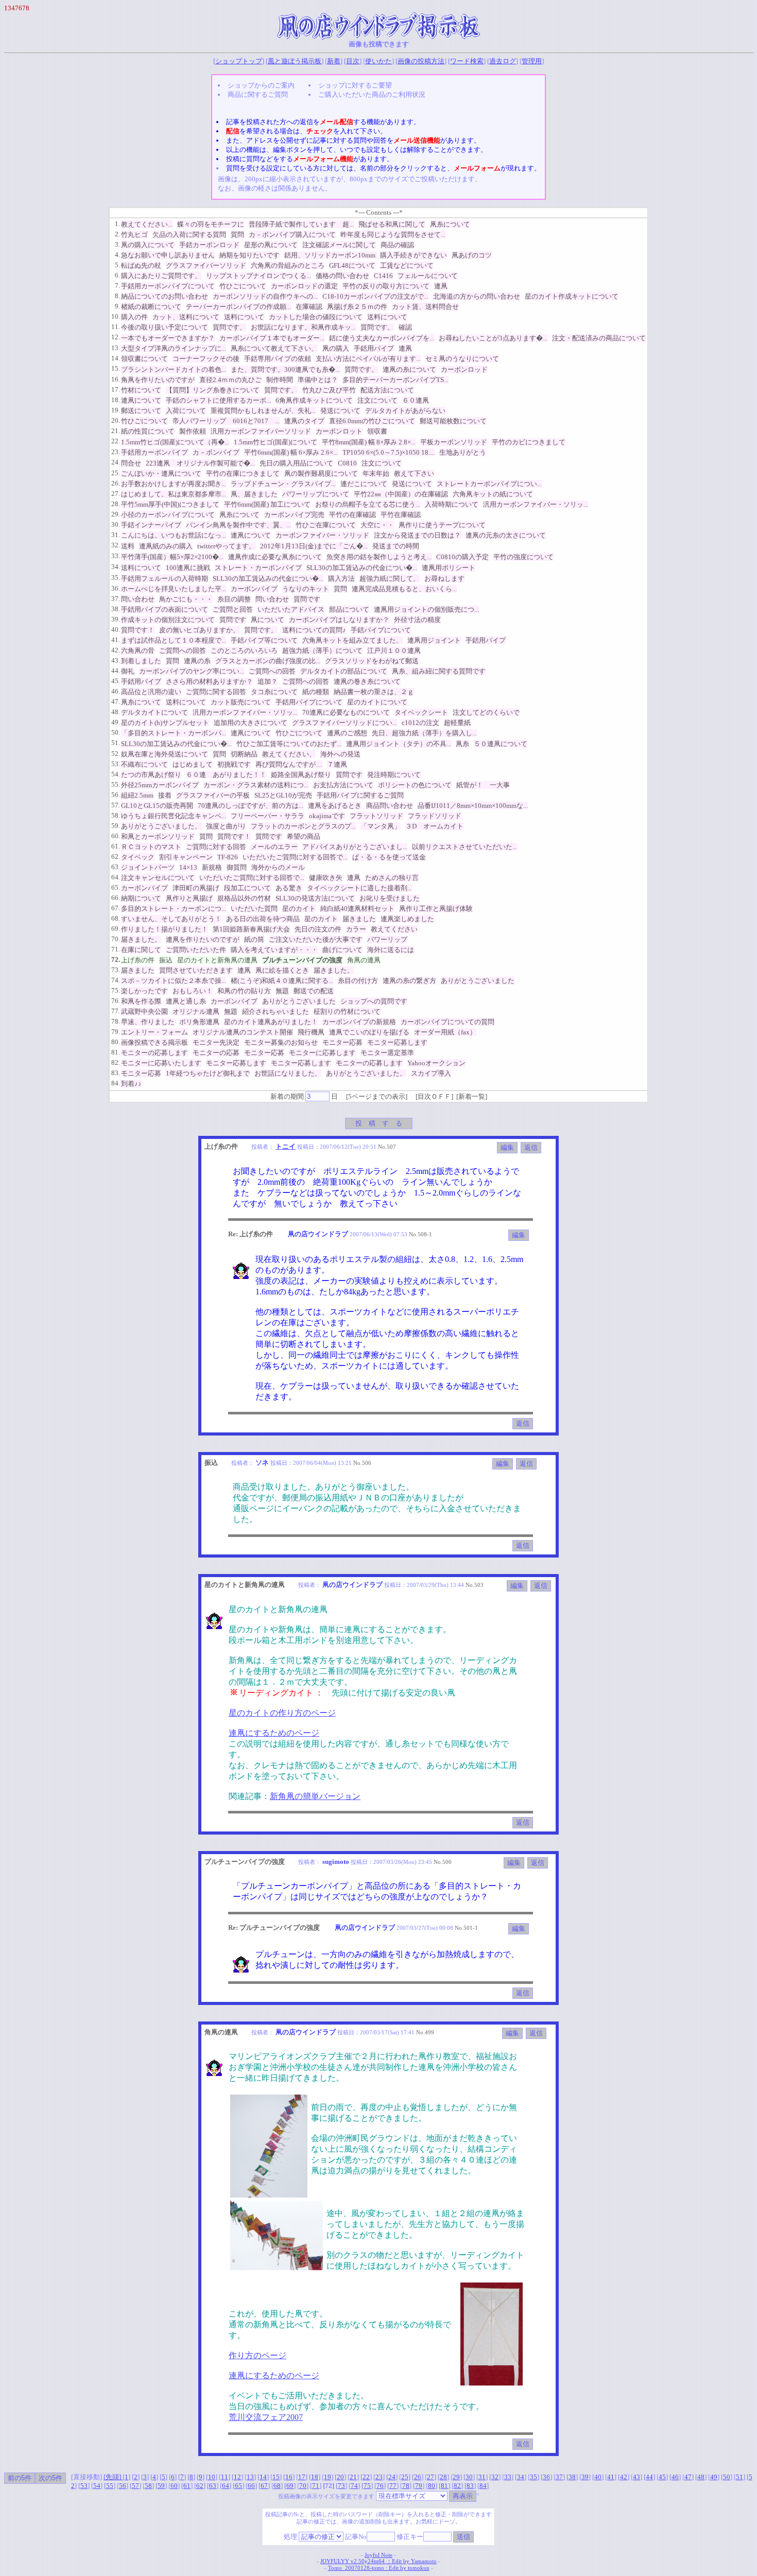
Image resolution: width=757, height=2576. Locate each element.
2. (117, 234)
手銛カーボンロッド (209, 245)
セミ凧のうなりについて (462, 359)
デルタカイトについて (154, 712)
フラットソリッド (376, 816)
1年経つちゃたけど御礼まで (208, 1073)
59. (116, 826)
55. (116, 784)
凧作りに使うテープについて (442, 525)
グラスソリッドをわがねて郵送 (372, 661)
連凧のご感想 (347, 733)
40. (116, 629)
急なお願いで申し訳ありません (168, 255)
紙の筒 (254, 939)
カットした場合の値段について (316, 317)
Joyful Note (378, 2555)
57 (135, 2486)
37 (559, 2477)
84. (116, 1083)
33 (508, 2477)
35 (534, 2477)
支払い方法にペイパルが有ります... (368, 359)
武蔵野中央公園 (144, 1012)
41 (611, 2477)
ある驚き (289, 888)
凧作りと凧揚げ (189, 898)
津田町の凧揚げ (196, 888)
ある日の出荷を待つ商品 (263, 919)
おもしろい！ (193, 991)
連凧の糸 (197, 661)
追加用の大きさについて (251, 723)
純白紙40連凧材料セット (357, 909)
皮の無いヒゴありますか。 (199, 630)
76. (116, 1001)
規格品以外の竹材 (244, 898)
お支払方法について (343, 785)
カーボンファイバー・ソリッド (322, 535)
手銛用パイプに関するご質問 (360, 795)
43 (636, 2477)
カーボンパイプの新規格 (359, 1022)
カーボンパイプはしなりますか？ (339, 620)
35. (116, 577)
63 (213, 2486)
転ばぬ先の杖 (141, 265)
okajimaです (327, 816)
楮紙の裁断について (151, 307)
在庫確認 (309, 307)
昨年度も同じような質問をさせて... (393, 235)
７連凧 (337, 764)
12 (237, 2477)
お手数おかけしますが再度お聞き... (174, 484)
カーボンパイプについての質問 (448, 1022)
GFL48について (352, 265)
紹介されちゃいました (276, 1012)
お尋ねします (444, 578)
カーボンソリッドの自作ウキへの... (265, 296)
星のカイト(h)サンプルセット (165, 723)
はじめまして (193, 764)
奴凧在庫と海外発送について (165, 754)
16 (289, 2477)
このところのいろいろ (244, 651)
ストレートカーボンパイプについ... (489, 484)
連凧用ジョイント (434, 640)
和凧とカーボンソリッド (158, 836)
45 (662, 2477)
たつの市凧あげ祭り (151, 775)
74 (354, 2486)
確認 (405, 327)
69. (116, 929)
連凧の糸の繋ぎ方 (409, 981)
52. (116, 754)
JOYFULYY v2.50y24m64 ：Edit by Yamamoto (378, 2561)
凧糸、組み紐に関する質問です (439, 671)
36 (546, 2477)
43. (116, 660)
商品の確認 (397, 245)
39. (116, 619)
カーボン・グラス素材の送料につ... (256, 785)
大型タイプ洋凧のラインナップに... (174, 348)
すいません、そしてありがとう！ (171, 919)
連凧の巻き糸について (367, 681)
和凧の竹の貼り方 (244, 991)
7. (117, 286)
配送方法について (387, 390)
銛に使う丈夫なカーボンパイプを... (382, 338)
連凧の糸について (409, 369)
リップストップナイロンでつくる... (259, 276)
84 (483, 2486)
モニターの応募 (216, 1053)
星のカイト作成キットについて (572, 296)
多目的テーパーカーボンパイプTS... (395, 380)
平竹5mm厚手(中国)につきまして (170, 504)
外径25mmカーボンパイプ (160, 785)
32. (116, 545)
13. (116, 348)
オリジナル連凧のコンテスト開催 (243, 1032)
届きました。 (141, 939)
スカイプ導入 (431, 1073)
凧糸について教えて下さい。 (274, 348)
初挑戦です (234, 764)
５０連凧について (501, 744)
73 (341, 2486)
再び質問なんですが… (289, 764)
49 (714, 2477)
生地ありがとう (463, 452)
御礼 (128, 671)
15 (276, 2477)
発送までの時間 (396, 546)
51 (739, 2477)
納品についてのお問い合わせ (165, 296)
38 (572, 2477)
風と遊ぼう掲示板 (295, 61)
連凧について (141, 400)
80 (432, 2486)
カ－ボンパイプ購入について (292, 235)
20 (340, 2477)
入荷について (186, 411)
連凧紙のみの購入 (166, 546)
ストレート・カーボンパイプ (258, 568)
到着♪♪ (131, 1084)
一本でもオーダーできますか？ (168, 338)
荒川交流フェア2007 (266, 2417)
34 (521, 2477)
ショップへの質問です (374, 1001)
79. (116, 1032)
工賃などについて (407, 265)
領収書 (377, 431)
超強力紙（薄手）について (322, 651)
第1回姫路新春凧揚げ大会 (251, 929)
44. (116, 671)
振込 (166, 960)
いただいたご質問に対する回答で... (295, 857)
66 (251, 2486)
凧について (268, 620)
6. (117, 275)
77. (116, 1011)
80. (116, 1042)
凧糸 (462, 744)
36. (116, 588)
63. (116, 867)
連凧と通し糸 (186, 1001)
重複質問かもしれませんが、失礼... (263, 411)
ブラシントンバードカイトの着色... (174, 369)
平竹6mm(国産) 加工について (267, 504)
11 (225, 2477)
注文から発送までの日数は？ (417, 535)
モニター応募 (342, 1042)
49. (116, 722)
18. (116, 400)
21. (116, 431)
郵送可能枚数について (453, 421)
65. (116, 887)
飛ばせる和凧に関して (392, 224)
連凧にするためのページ (274, 1733)
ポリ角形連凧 (199, 1022)
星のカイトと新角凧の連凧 (217, 960)
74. (116, 980)
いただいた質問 (254, 909)
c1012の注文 (420, 723)
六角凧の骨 (138, 651)
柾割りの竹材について (347, 1012)
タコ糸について (274, 692)
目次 (353, 61)
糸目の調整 (234, 599)
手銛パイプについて (381, 630)
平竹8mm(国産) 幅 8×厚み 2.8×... (369, 442)
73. (116, 970)
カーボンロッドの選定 (304, 286)
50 (727, 2477)
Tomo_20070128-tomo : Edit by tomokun (379, 2568)
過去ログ (503, 61)
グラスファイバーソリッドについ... (345, 723)
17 (302, 2477)
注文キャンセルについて (158, 878)
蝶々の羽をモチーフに (211, 224)
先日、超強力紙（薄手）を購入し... (424, 733)
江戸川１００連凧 (394, 651)
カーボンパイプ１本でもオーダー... (272, 338)
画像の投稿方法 (421, 61)
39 (585, 2477)
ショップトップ (239, 61)
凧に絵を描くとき (282, 970)
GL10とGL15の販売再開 (157, 806)
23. (116, 452)
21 (353, 2477)
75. (116, 990)
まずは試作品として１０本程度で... (174, 640)
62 (200, 2486)
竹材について (141, 390)
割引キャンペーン (186, 857)
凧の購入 (336, 348)
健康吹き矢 (326, 878)
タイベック (138, 857)
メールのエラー (274, 847)
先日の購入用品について (296, 463)
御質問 (237, 867)
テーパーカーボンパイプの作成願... (238, 307)
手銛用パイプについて (309, 702)
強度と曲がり (226, 826)
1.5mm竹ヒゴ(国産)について (276, 442)
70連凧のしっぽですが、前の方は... (251, 806)
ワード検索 (467, 61)
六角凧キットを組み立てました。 (352, 640)
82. (116, 1062)
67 (264, 2486)
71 (316, 2486)
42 (624, 2477)
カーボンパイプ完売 (294, 515)
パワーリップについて (316, 494)
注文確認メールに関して (339, 245)
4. (117, 255)
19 (328, 2477)
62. (116, 857)
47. (116, 702)
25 (405, 2477)
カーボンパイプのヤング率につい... (192, 671)
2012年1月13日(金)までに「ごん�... (314, 546)
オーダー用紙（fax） (445, 1032)
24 (392, 2477)
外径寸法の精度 (417, 620)
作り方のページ (257, 2355)
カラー (356, 929)
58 (148, 2486)
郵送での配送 (314, 991)
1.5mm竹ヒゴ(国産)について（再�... (175, 442)
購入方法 (341, 578)
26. (116, 483)
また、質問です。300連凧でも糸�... (285, 369)
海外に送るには (391, 950)
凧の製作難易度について (321, 473)
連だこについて (364, 484)
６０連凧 (416, 400)
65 (238, 2486)
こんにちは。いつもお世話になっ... (174, 535)
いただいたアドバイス (291, 609)
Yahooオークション (436, 1063)
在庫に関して (141, 950)
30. (116, 524)
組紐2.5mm (137, 795)
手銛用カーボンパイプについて (168, 286)
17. (116, 390)
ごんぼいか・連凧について (161, 473)
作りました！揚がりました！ (165, 929)
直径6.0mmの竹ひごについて (372, 421)
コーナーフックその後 (206, 359)
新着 (334, 61)
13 (250, 2477)
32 (495, 2477)
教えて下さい (414, 473)
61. (116, 846)
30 (469, 2477)
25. (116, 473)
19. (116, 410)
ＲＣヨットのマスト (151, 847)
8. (117, 296)
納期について (141, 898)
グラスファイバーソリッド (206, 265)
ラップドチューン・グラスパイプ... (283, 484)
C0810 (347, 463)
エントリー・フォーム (154, 1032)
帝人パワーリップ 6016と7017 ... (226, 421)
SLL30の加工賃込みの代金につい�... (362, 568)
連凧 (441, 286)
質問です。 (229, 327)
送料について (244, 317)
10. (116, 316)
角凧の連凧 (364, 960)
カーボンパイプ (254, 589)
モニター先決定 (216, 1042)
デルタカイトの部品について (344, 671)
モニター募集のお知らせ (281, 1042)
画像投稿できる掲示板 (154, 1042)
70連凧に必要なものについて (346, 712)
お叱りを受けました (390, 898)
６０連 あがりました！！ (226, 775)
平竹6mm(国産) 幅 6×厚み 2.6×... (291, 452)
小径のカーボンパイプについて (168, 515)
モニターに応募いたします (161, 1063)
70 (303, 2486)
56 (123, 2486)
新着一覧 (472, 1096)
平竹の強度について (523, 557)
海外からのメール (278, 867)
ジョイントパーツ (148, 867)
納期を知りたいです (250, 255)
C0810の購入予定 (462, 557)
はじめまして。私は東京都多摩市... (174, 494)
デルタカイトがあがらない (405, 411)
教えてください (394, 929)
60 (174, 2486)
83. (116, 1073)
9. (117, 306)
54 (97, 2486)
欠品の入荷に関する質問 (189, 235)
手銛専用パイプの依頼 (278, 359)
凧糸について (450, 224)
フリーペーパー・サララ (268, 816)
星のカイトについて (377, 702)
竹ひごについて (243, 286)
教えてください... (147, 224)
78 (406, 2486)
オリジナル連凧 (196, 1012)
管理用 (532, 61)
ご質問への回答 (183, 651)
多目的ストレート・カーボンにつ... (174, 909)
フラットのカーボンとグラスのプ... (303, 826)
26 (418, 2477)
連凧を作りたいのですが (203, 939)
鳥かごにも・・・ (186, 599)
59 (161, 2486)
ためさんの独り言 (392, 878)
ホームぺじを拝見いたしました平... (174, 589)
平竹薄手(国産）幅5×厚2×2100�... (172, 557)
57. (116, 805)
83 (470, 2486)
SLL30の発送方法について (315, 898)
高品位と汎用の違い (151, 692)
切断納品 (244, 754)
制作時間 (280, 380)
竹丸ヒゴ (134, 235)
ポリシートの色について (415, 785)
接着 (165, 795)
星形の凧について (271, 245)
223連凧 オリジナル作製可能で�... (200, 463)
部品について (349, 609)
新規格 (212, 867)
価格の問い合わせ (342, 276)
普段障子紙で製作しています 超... (301, 224)
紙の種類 (316, 692)
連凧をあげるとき (335, 806)
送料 (128, 546)
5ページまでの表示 (377, 1096)
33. (116, 556)
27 (431, 2477)
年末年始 (376, 473)
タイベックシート (421, 712)
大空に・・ (377, 525)
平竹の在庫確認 (352, 515)
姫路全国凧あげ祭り (301, 775)
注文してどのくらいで (486, 712)
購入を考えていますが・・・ (274, 950)
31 (482, 2477)
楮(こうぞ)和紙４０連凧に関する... (282, 981)
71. (116, 949)
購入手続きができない (414, 255)
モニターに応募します (322, 1053)
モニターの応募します (154, 1053)
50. (116, 732)
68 (277, 2486)
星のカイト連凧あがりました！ (271, 1022)
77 (393, 2486)
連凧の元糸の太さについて (506, 535)
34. (116, 567)
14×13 (188, 867)
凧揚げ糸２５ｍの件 (357, 307)
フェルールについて (428, 276)
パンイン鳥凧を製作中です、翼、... (238, 525)
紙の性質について (148, 431)
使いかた (378, 61)
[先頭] (113, 2477)
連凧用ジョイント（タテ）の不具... (399, 744)
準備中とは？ (318, 380)
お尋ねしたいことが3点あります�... (493, 338)
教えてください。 (289, 754)
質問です (307, 599)
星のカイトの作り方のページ (282, 1713)
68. (116, 918)
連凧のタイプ (304, 421)
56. (116, 795)
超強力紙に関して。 (390, 578)
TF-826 (228, 857)
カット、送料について (186, 317)
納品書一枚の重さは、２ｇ (374, 692)
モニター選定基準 (387, 1053)
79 (419, 2486)
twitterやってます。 (226, 546)
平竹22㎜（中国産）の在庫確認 (401, 494)
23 (379, 2477)
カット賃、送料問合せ (425, 307)
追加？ (268, 681)
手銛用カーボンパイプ (154, 452)
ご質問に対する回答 (216, 847)
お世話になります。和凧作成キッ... (303, 327)
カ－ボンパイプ (216, 452)
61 (187, 2486)
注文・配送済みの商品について (599, 338)
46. (116, 691)
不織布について (144, 764)
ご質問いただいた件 (196, 950)
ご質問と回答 (233, 609)
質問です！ (138, 630)
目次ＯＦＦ (434, 1096)
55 (110, 2486)
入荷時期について (452, 504)
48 (701, 2477)
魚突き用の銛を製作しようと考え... (379, 557)
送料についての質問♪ (314, 630)
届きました (359, 919)
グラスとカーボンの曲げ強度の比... (268, 661)
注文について (377, 400)
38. (116, 609)
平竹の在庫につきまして (243, 473)
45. (116, 681)
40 (598, 2477)
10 (212, 2477)
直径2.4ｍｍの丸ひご (230, 380)
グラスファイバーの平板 (213, 795)
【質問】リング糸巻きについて (213, 390)
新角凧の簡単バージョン (315, 1796)
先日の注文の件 (318, 929)
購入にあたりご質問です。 (161, 276)
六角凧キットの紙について (493, 494)
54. (116, 774)
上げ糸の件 (138, 960)
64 (226, 2486)
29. (116, 514)
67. (116, 908)
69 (290, 2486)
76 (380, 2486)
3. (117, 244)
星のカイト (299, 909)
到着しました (141, 661)
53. (116, 764)
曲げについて (342, 950)
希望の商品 (304, 836)
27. (116, 494)
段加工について (247, 888)
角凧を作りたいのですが (158, 380)
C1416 (383, 276)
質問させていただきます (196, 970)
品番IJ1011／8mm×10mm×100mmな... (473, 806)
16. (116, 379)
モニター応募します (397, 1042)
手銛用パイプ (374, 348)
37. (116, 599)
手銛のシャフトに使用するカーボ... (218, 400)
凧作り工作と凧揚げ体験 (436, 909)
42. (116, 650)
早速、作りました (148, 1022)
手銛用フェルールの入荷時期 (165, 578)
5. (117, 265)
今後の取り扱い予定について (165, 327)
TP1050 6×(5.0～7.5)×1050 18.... (389, 452)
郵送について (141, 411)
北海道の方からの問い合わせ (477, 296)
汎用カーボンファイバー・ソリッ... (536, 504)
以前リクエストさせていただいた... (464, 847)
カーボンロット (339, 431)
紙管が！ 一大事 (483, 785)
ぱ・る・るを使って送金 (389, 857)
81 (444, 2486)
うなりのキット (306, 589)
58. (116, 815)
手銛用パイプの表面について (165, 609)
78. (116, 1021)
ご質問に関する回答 (216, 692)
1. (117, 224)
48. (116, 712)
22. (116, 441)
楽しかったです (144, 991)
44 (649, 2477)
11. (116, 327)
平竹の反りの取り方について (386, 286)
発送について (340, 411)
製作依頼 (193, 431)
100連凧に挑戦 (188, 568)
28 (443, 2477)
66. (116, 898)
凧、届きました (254, 494)
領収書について (144, 359)
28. (116, 504)
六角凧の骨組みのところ (288, 265)
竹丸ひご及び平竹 (329, 390)
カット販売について (241, 702)
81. (116, 1052)
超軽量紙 (457, 723)
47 (688, 2477)
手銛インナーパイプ (151, 525)
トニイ (286, 1146)
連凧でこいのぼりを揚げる (369, 1032)
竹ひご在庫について (326, 525)
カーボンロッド (464, 369)
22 (366, 2477)
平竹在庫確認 (401, 515)
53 (84, 2486)
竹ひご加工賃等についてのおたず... (289, 744)
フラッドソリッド (435, 816)
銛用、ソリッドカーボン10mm (331, 255)
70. (116, 939)
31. (116, 535)
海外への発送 (340, 754)
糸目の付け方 (358, 981)
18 (315, 2477)
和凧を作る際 (141, 1001)
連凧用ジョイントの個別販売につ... (426, 609)
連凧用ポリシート (449, 568)
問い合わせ (138, 599)
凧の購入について (148, 245)
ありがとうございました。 (161, 826)
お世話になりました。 (288, 1073)
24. (116, 462)
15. (116, 368)
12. (116, 337)
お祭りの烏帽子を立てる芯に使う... (368, 504)
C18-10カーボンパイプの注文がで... (375, 296)
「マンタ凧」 (381, 826)
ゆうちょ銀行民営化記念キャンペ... (174, 816)
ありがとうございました (478, 981)
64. (116, 877)
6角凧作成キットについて (314, 400)
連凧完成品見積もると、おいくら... (404, 589)
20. (116, 420)
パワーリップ (387, 939)
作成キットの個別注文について (168, 620)
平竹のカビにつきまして (529, 442)
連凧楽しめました (407, 919)
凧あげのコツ (472, 255)
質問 (237, 235)
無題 (282, 991)
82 (457, 2486)
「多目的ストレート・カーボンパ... (174, 733)
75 (367, 2486)
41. (116, 640)
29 (456, 2477)
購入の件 (134, 317)
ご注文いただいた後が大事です (316, 939)
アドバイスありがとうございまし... (355, 847)
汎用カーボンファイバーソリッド (261, 431)
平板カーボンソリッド (454, 442)
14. (116, 358)
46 (675, 2477)
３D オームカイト (434, 826)
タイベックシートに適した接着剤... (359, 888)
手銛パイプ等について (264, 640)
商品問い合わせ (390, 806)
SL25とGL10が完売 (283, 795)
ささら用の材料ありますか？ (209, 681)
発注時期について (394, 775)
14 (263, 2477)
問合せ (131, 463)
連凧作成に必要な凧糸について (275, 557)
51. (116, 743)
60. (116, 836)
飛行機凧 (311, 1032)
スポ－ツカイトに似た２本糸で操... (174, 981)
